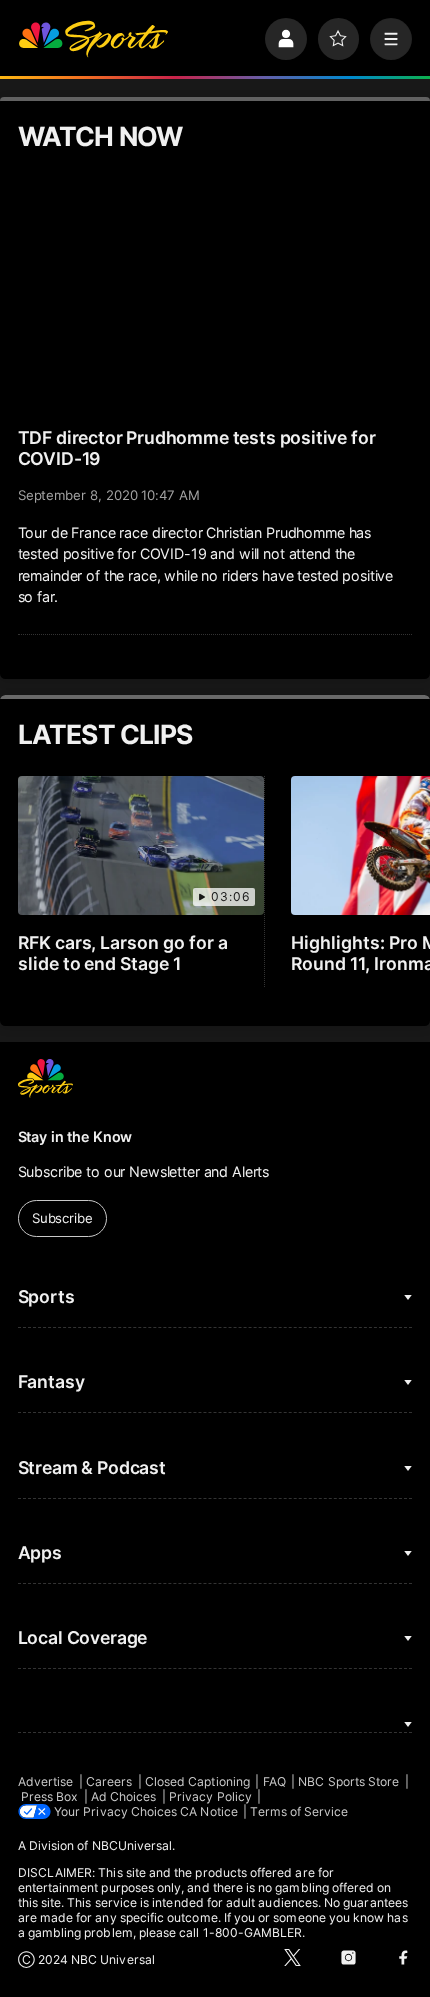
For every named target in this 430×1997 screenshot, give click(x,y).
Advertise (46, 1781)
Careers (109, 1781)
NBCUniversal (132, 1845)
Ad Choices (124, 1796)
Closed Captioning (197, 1781)
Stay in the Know (75, 1136)
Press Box (50, 1796)
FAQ (274, 1781)
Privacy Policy (210, 1796)
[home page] (93, 39)
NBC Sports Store (348, 1781)
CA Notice (209, 1811)
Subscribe (62, 1218)
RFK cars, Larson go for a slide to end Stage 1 (123, 953)
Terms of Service (299, 1811)
